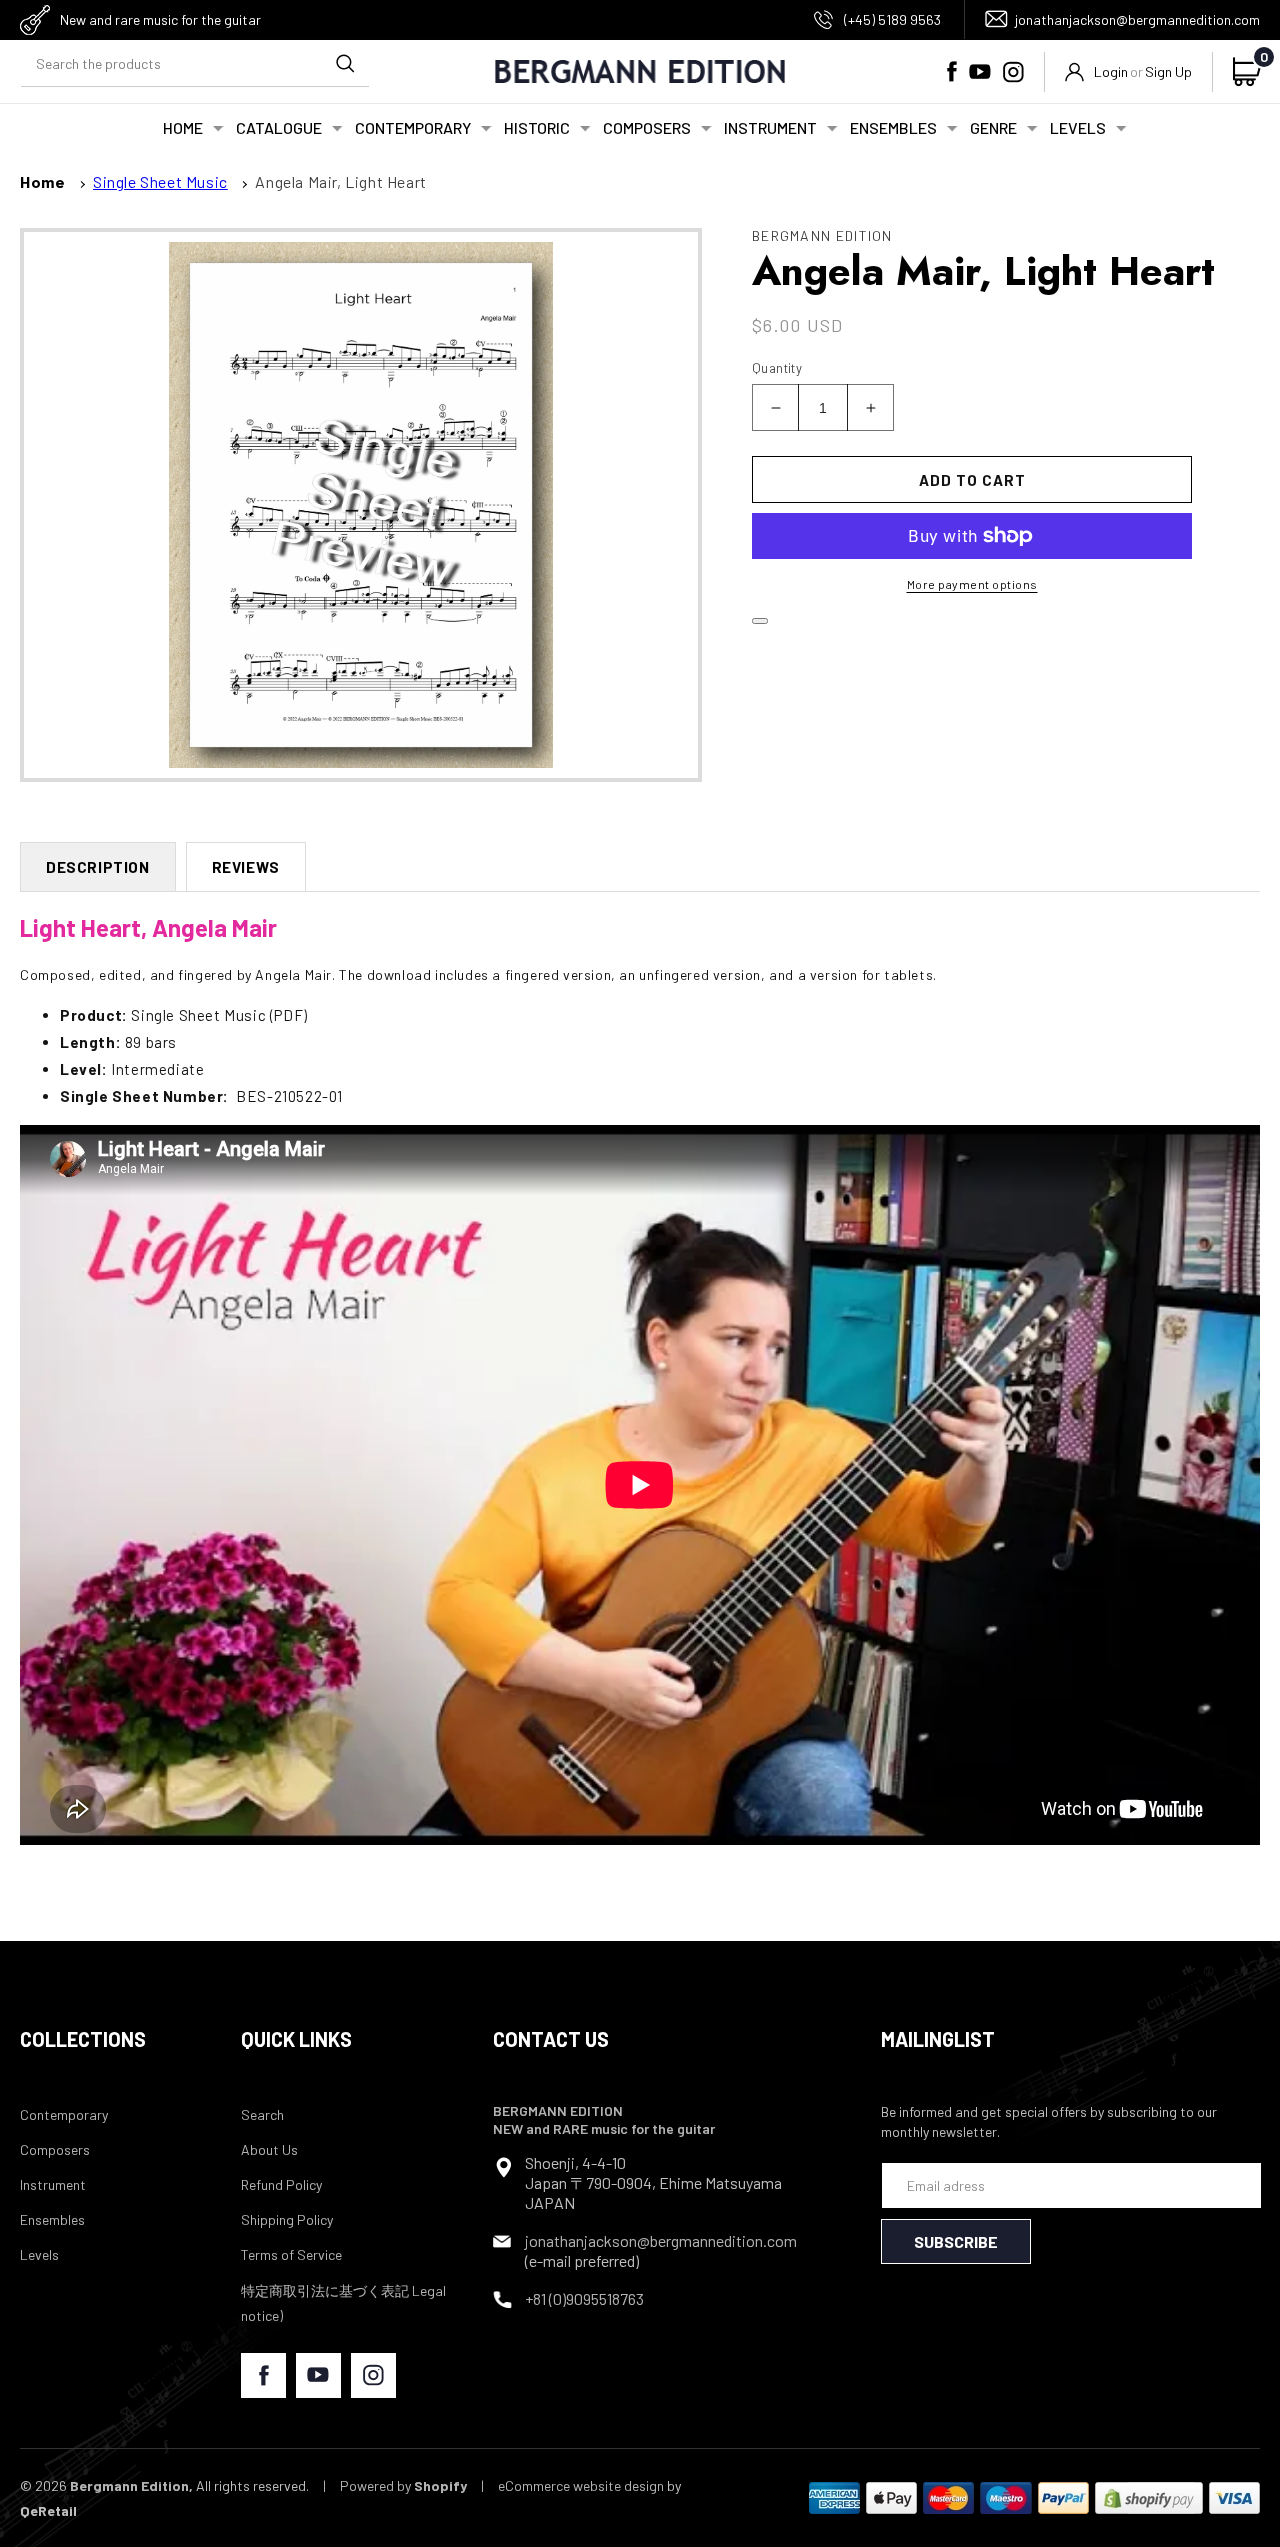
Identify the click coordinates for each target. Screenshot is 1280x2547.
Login (1111, 71)
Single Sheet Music (160, 181)
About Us (269, 2149)
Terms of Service (291, 2254)
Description (98, 867)
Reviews (246, 867)
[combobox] (195, 64)
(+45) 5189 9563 (892, 19)
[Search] (345, 64)
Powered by (403, 2485)
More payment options (972, 584)
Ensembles (52, 2219)
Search (262, 2114)
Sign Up (1168, 71)
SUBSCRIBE (956, 2241)
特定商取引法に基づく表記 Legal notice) (343, 2303)
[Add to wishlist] (760, 621)
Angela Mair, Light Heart (340, 181)
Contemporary (64, 2114)
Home (42, 181)
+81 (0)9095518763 (584, 2298)
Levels (39, 2254)
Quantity (777, 368)
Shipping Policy (287, 2219)
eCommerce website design (581, 2485)
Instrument (53, 2184)
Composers (55, 2149)
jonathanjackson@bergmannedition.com (1137, 19)
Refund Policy (281, 2184)
